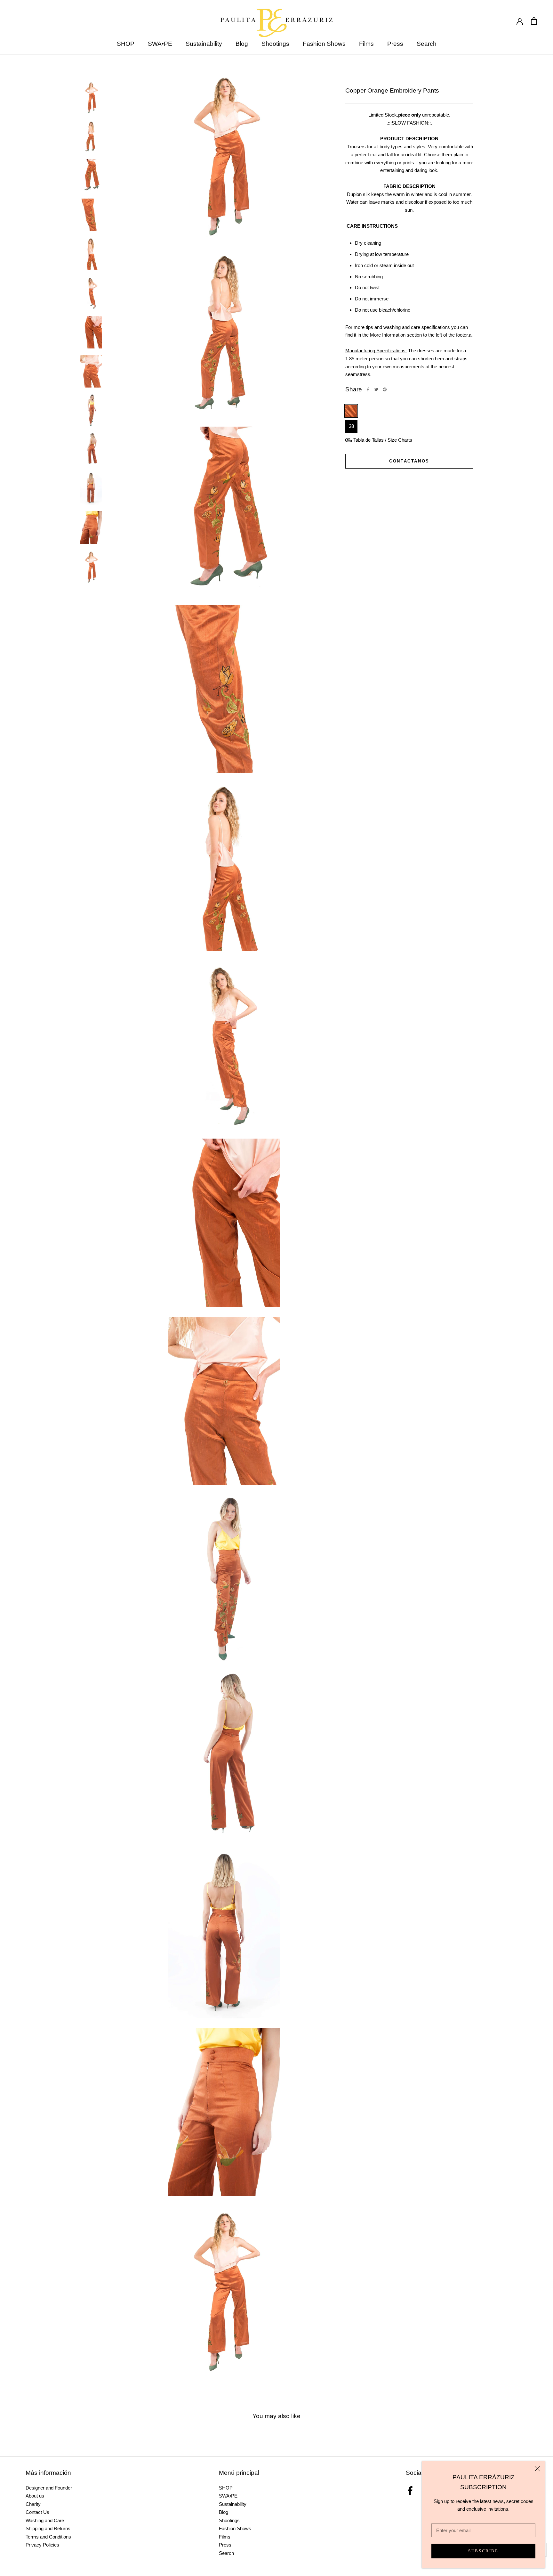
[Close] (537, 2469)
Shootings (275, 44)
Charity (33, 2504)
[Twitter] (376, 389)
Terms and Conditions (48, 2537)
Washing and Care (45, 2520)
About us (35, 2496)
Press (395, 44)
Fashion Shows (324, 44)
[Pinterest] (385, 389)
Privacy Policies (42, 2545)
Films (366, 44)
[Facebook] (368, 389)
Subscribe (483, 2551)
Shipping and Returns (48, 2528)
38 (351, 426)
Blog (242, 44)
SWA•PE (160, 44)
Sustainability (204, 44)
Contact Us (37, 2512)
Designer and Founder (49, 2488)
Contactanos (409, 461)
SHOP (126, 44)
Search (427, 44)
